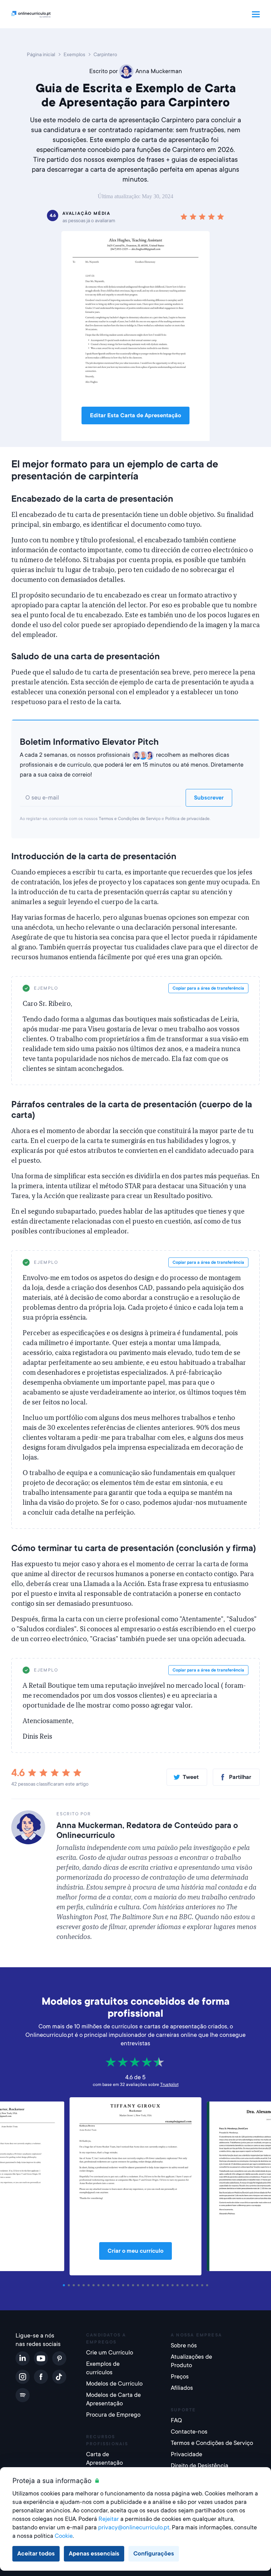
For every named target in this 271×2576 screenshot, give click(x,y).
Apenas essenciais (94, 2554)
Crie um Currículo (110, 2353)
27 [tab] (193, 2285)
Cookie (64, 2536)
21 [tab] (164, 2285)
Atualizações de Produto (191, 2361)
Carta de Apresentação (104, 2459)
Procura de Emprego (113, 2415)
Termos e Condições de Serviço (130, 819)
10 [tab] (109, 2285)
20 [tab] (159, 2285)
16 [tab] (139, 2285)
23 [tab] (174, 2285)
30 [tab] (208, 2285)
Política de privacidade (187, 819)
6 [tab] (90, 2285)
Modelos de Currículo (114, 2384)
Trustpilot (169, 2085)
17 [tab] (144, 2285)
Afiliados (182, 2388)
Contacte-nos (189, 2432)
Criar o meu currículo (135, 2251)
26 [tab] (188, 2285)
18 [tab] (149, 2285)
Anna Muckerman (159, 71)
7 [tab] (95, 2285)
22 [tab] (169, 2285)
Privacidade (186, 2454)
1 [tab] (65, 2285)
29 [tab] (203, 2285)
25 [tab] (183, 2285)
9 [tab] (104, 2285)
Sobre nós (184, 2345)
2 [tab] (70, 2285)
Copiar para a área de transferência (208, 988)
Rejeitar (109, 2519)
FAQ (176, 2420)
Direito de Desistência (200, 2466)
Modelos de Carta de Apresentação (113, 2399)
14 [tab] (129, 2285)
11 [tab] (114, 2285)
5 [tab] (85, 2285)
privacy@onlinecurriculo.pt (134, 2527)
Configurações (154, 2554)
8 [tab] (100, 2285)
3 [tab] (75, 2285)
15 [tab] (134, 2285)
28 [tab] (198, 2285)
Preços (180, 2377)
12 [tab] (119, 2285)
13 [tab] (124, 2285)
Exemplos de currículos (103, 2368)
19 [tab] (154, 2285)
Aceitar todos (36, 2554)
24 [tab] (179, 2285)
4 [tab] (80, 2285)
